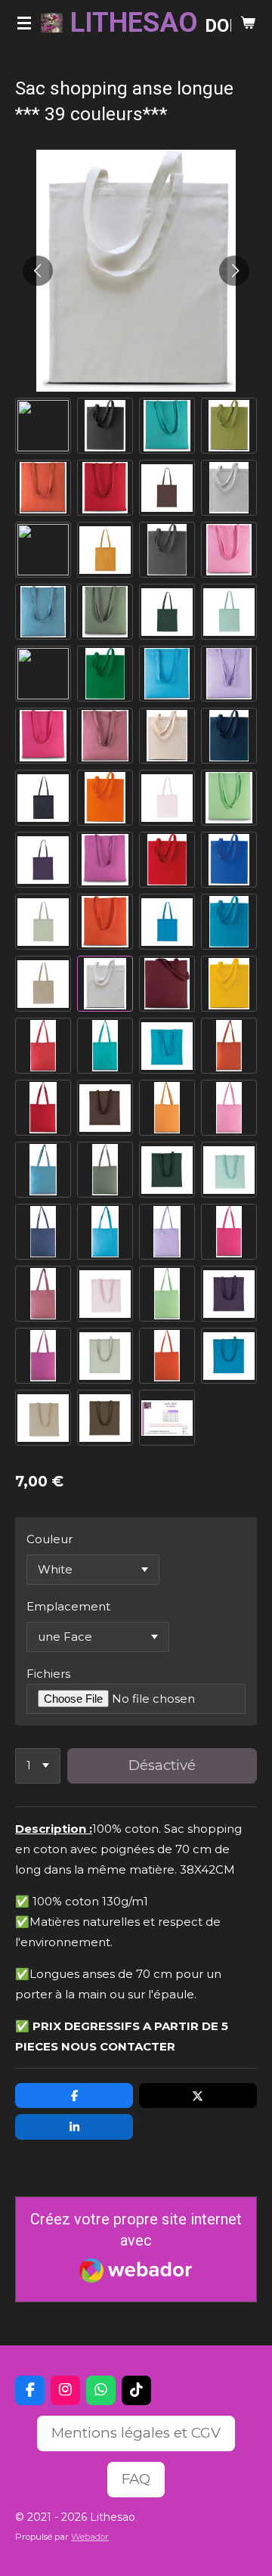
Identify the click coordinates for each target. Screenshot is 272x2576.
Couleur (49, 1539)
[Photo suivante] (234, 271)
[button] (43, 426)
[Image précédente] (38, 271)
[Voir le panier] (248, 23)
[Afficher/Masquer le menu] (24, 23)
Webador (90, 2537)
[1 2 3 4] (38, 1766)
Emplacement (68, 1606)
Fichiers (48, 1674)
